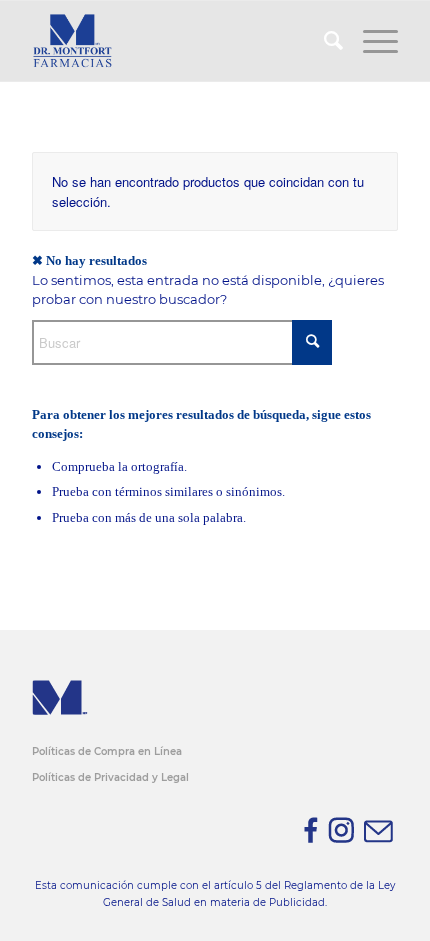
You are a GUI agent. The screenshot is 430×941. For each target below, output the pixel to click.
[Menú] (370, 41)
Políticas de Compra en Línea (107, 751)
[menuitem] (323, 41)
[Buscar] (323, 41)
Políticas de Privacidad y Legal (110, 777)
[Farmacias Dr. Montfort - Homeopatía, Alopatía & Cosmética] (178, 41)
